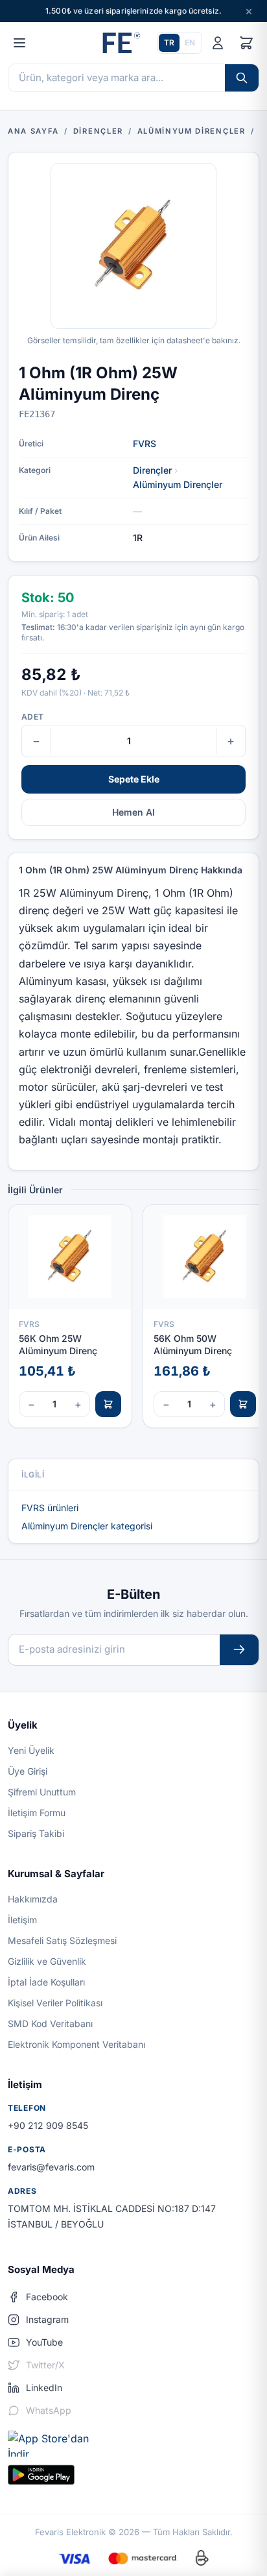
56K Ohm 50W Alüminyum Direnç (193, 1344)
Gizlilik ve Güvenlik (47, 1961)
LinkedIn (44, 2388)
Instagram (47, 2319)
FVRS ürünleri (50, 1508)
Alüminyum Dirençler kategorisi (87, 1526)
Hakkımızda (33, 1899)
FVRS (145, 444)
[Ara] (242, 78)
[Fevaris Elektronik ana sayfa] (120, 43)
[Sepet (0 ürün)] (246, 43)
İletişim (22, 1920)
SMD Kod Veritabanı (50, 2023)
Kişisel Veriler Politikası (55, 2003)
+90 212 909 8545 (48, 2125)
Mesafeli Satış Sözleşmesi (62, 1940)
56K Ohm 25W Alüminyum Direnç (58, 1344)
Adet (32, 717)
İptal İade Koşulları (46, 1982)
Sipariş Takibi (36, 1833)
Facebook (47, 2297)
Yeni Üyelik (31, 1750)
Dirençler (152, 470)
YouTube (44, 2342)
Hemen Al (133, 812)
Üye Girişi (28, 1771)
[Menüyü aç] (19, 43)
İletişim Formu (37, 1813)
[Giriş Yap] (218, 43)
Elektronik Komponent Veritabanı (76, 2044)
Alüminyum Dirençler (178, 484)
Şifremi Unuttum (42, 1792)
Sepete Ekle (134, 779)
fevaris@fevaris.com (51, 2167)
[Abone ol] (239, 1650)
